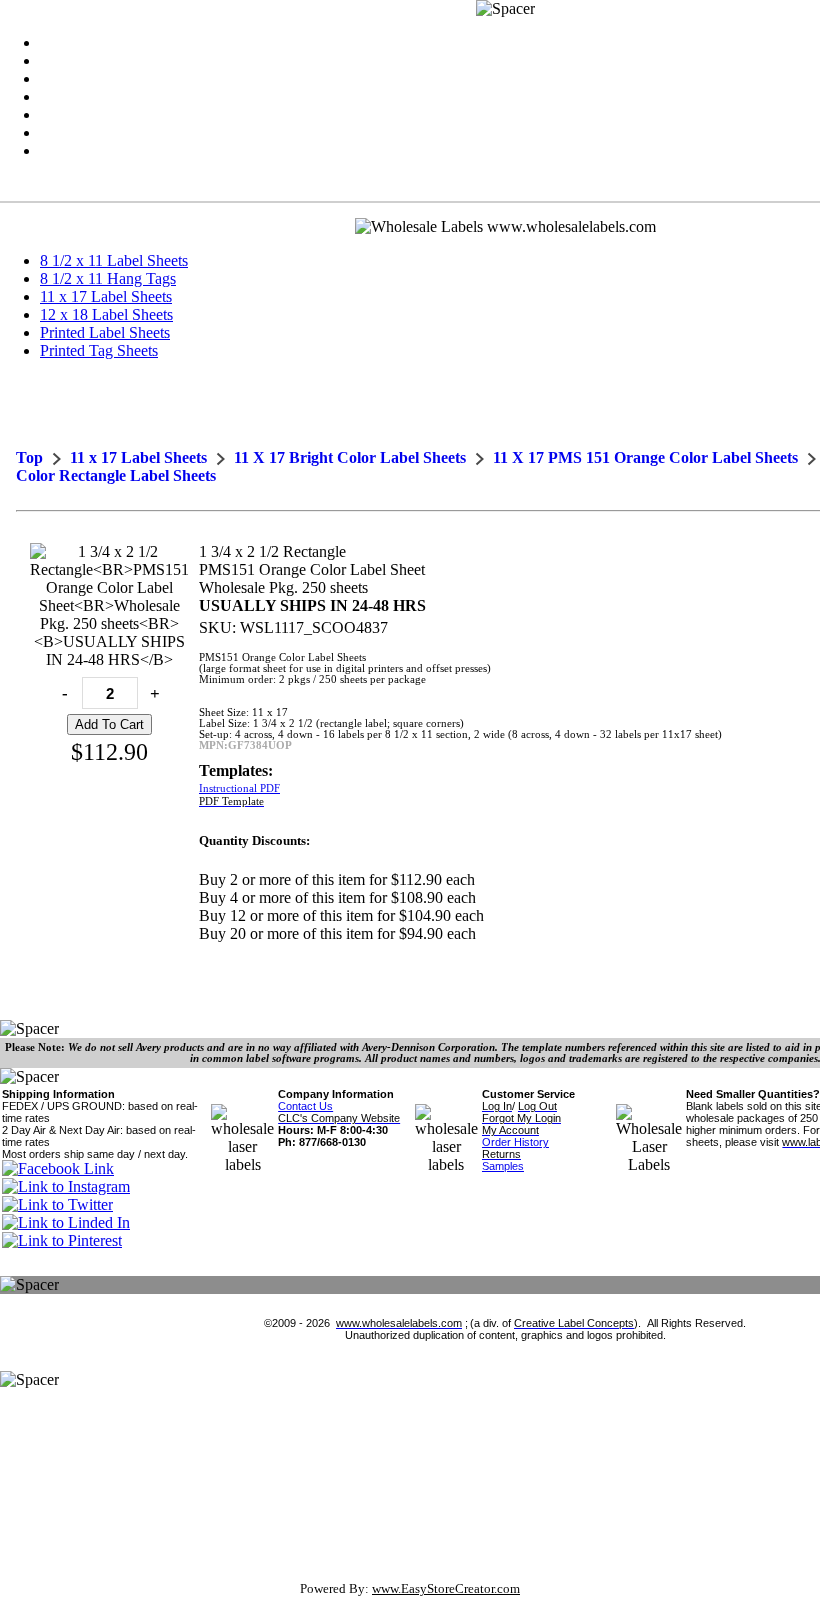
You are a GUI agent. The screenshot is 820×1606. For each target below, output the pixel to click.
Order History (515, 1142)
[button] (114, 260)
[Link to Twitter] (57, 1204)
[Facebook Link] (58, 1168)
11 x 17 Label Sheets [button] (106, 296)
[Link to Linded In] (66, 1222)
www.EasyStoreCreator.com (446, 1588)
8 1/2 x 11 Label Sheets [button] (114, 260)
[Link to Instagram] (66, 1186)
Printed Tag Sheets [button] (99, 350)
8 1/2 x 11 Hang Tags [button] (108, 278)
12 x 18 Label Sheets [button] (106, 314)
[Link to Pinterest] (62, 1240)
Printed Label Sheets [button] (105, 332)
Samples (503, 1166)
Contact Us (305, 1106)
